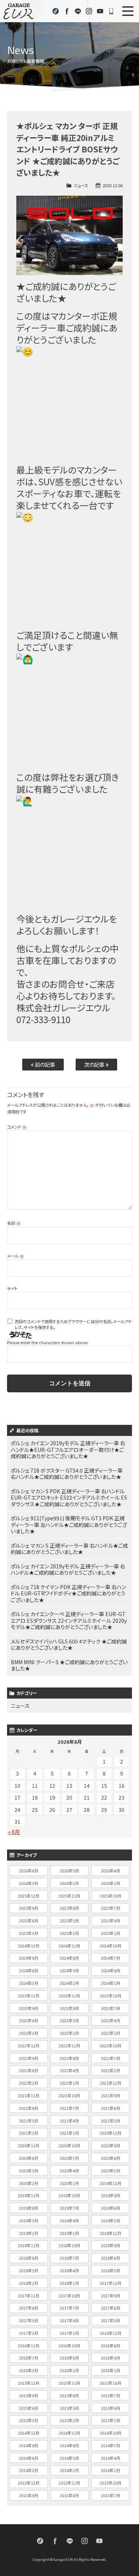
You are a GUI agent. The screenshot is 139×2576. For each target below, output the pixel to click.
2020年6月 (110, 2158)
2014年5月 (69, 2458)
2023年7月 (110, 2008)
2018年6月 (110, 2258)
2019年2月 (29, 2233)
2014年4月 (110, 2458)
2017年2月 (29, 2333)
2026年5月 (69, 1871)
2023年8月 (69, 2008)
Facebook (67, 11)
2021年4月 (69, 2121)
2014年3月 (29, 2470)
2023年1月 (110, 2033)
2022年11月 (69, 2046)
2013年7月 (110, 2495)
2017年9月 (110, 2296)
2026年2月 (69, 1883)
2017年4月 (69, 2320)
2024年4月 (110, 1970)
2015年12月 (29, 2383)
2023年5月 (69, 2020)
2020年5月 (29, 2171)
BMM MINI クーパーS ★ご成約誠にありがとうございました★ (69, 1665)
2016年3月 (29, 2370)
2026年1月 (110, 1883)
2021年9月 (110, 2095)
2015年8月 (69, 2395)
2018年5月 (29, 2270)
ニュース (81, 185)
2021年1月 (69, 2133)
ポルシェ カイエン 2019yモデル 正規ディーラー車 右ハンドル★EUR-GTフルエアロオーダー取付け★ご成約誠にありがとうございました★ (68, 1449)
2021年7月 (69, 2108)
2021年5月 (29, 2121)
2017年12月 (110, 2283)
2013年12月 (29, 2483)
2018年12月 (110, 2233)
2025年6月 (29, 1921)
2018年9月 (110, 2245)
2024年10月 (110, 1946)
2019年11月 (29, 2195)
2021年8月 (29, 2108)
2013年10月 (110, 2483)
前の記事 (44, 1064)
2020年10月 (69, 2145)
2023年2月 (69, 2033)
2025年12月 (29, 1896)
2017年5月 (29, 2320)
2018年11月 (29, 2245)
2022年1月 (69, 2083)
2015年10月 (110, 2383)
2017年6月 (110, 2308)
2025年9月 (29, 1908)
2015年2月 (69, 2420)
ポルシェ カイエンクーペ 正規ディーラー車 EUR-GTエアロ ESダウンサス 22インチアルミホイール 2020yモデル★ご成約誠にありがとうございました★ (69, 1620)
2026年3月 (29, 1883)
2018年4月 (69, 2270)
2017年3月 (110, 2320)
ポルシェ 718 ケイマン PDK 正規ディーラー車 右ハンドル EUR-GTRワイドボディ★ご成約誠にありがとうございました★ (68, 1593)
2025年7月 (110, 1908)
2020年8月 (29, 2158)
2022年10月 (110, 2046)
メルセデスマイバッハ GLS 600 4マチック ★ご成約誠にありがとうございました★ (69, 1645)
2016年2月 (69, 2370)
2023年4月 (110, 2020)
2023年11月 (69, 1996)
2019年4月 (69, 2221)
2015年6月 (29, 2408)
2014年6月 (29, 2458)
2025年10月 (110, 1896)
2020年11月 (29, 2145)
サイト (12, 1288)
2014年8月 (69, 2445)
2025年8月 (69, 1908)
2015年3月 (29, 2420)
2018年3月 (110, 2270)
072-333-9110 (111, 11)
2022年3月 (110, 2070)
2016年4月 (110, 2358)
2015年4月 (110, 2408)
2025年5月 (69, 1921)
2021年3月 (110, 2121)
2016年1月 (110, 2370)
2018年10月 (69, 2245)
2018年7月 (69, 2258)
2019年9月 (110, 2195)
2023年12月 (29, 1996)
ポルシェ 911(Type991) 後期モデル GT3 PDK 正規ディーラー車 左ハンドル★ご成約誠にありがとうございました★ (69, 1525)
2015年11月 (69, 2383)
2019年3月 (110, 2221)
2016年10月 (69, 2346)
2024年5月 (69, 1970)
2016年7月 (29, 2358)
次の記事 (95, 1064)
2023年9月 (29, 2008)
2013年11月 (69, 2483)
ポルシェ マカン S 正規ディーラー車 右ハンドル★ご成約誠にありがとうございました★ (69, 1549)
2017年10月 (69, 2296)
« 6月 (14, 1832)
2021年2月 (29, 2133)
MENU (128, 11)
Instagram (89, 11)
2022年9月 (29, 2058)
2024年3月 (29, 1983)
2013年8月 (69, 2495)
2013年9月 (29, 2495)
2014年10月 (110, 2433)
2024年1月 (110, 1983)
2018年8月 (29, 2258)
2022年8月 (69, 2058)
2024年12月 (29, 1946)
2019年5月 (29, 2221)
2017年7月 (69, 2308)
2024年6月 (29, 1970)
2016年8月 (110, 2346)
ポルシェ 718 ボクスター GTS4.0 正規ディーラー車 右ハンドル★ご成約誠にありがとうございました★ (67, 1474)
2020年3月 (110, 2171)
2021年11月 (29, 2095)
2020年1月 (69, 2183)
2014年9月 (29, 2445)
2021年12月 (110, 2083)
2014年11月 (69, 2433)
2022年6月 (29, 2070)
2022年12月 (29, 2046)
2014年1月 (110, 2470)
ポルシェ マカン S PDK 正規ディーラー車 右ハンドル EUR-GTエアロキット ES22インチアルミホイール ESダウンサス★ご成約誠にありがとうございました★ (69, 1498)
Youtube (100, 11)
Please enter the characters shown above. (48, 1342)
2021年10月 (69, 2095)
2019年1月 (69, 2233)
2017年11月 (29, 2296)
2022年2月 (29, 2083)
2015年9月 (29, 2395)
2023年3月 (29, 2033)
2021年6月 (110, 2108)
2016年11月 (29, 2346)
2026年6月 (29, 1871)
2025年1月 (110, 1933)
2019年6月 (110, 2208)
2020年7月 (69, 2158)
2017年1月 (69, 2333)
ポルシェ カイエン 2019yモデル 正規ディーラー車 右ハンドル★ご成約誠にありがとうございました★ (68, 1569)
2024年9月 (29, 1958)
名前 (14, 1223)
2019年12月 (110, 2183)
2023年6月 (29, 2020)
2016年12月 (110, 2333)
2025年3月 (29, 1933)
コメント (17, 1127)
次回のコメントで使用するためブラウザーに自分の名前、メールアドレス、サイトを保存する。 (73, 1324)
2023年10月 (110, 1996)
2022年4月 (69, 2070)
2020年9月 (110, 2145)
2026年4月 (110, 1871)
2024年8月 (69, 1958)
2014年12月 (29, 2433)
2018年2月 (29, 2283)
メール (16, 1256)
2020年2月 (29, 2183)
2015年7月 (110, 2395)
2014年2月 (69, 2470)
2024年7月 (110, 1958)
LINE (78, 11)
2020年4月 (69, 2171)
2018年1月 (69, 2283)
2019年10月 (69, 2195)
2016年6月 (69, 2358)
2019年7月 (69, 2208)
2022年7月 (110, 2058)
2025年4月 (110, 1921)
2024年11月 (69, 1946)
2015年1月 (110, 2420)
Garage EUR (19, 11)
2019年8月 (29, 2208)
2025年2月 (69, 1933)
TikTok (56, 11)
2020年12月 (110, 2133)
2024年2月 (69, 1983)
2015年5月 (69, 2408)
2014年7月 (110, 2445)
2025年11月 (69, 1896)
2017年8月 (29, 2308)
